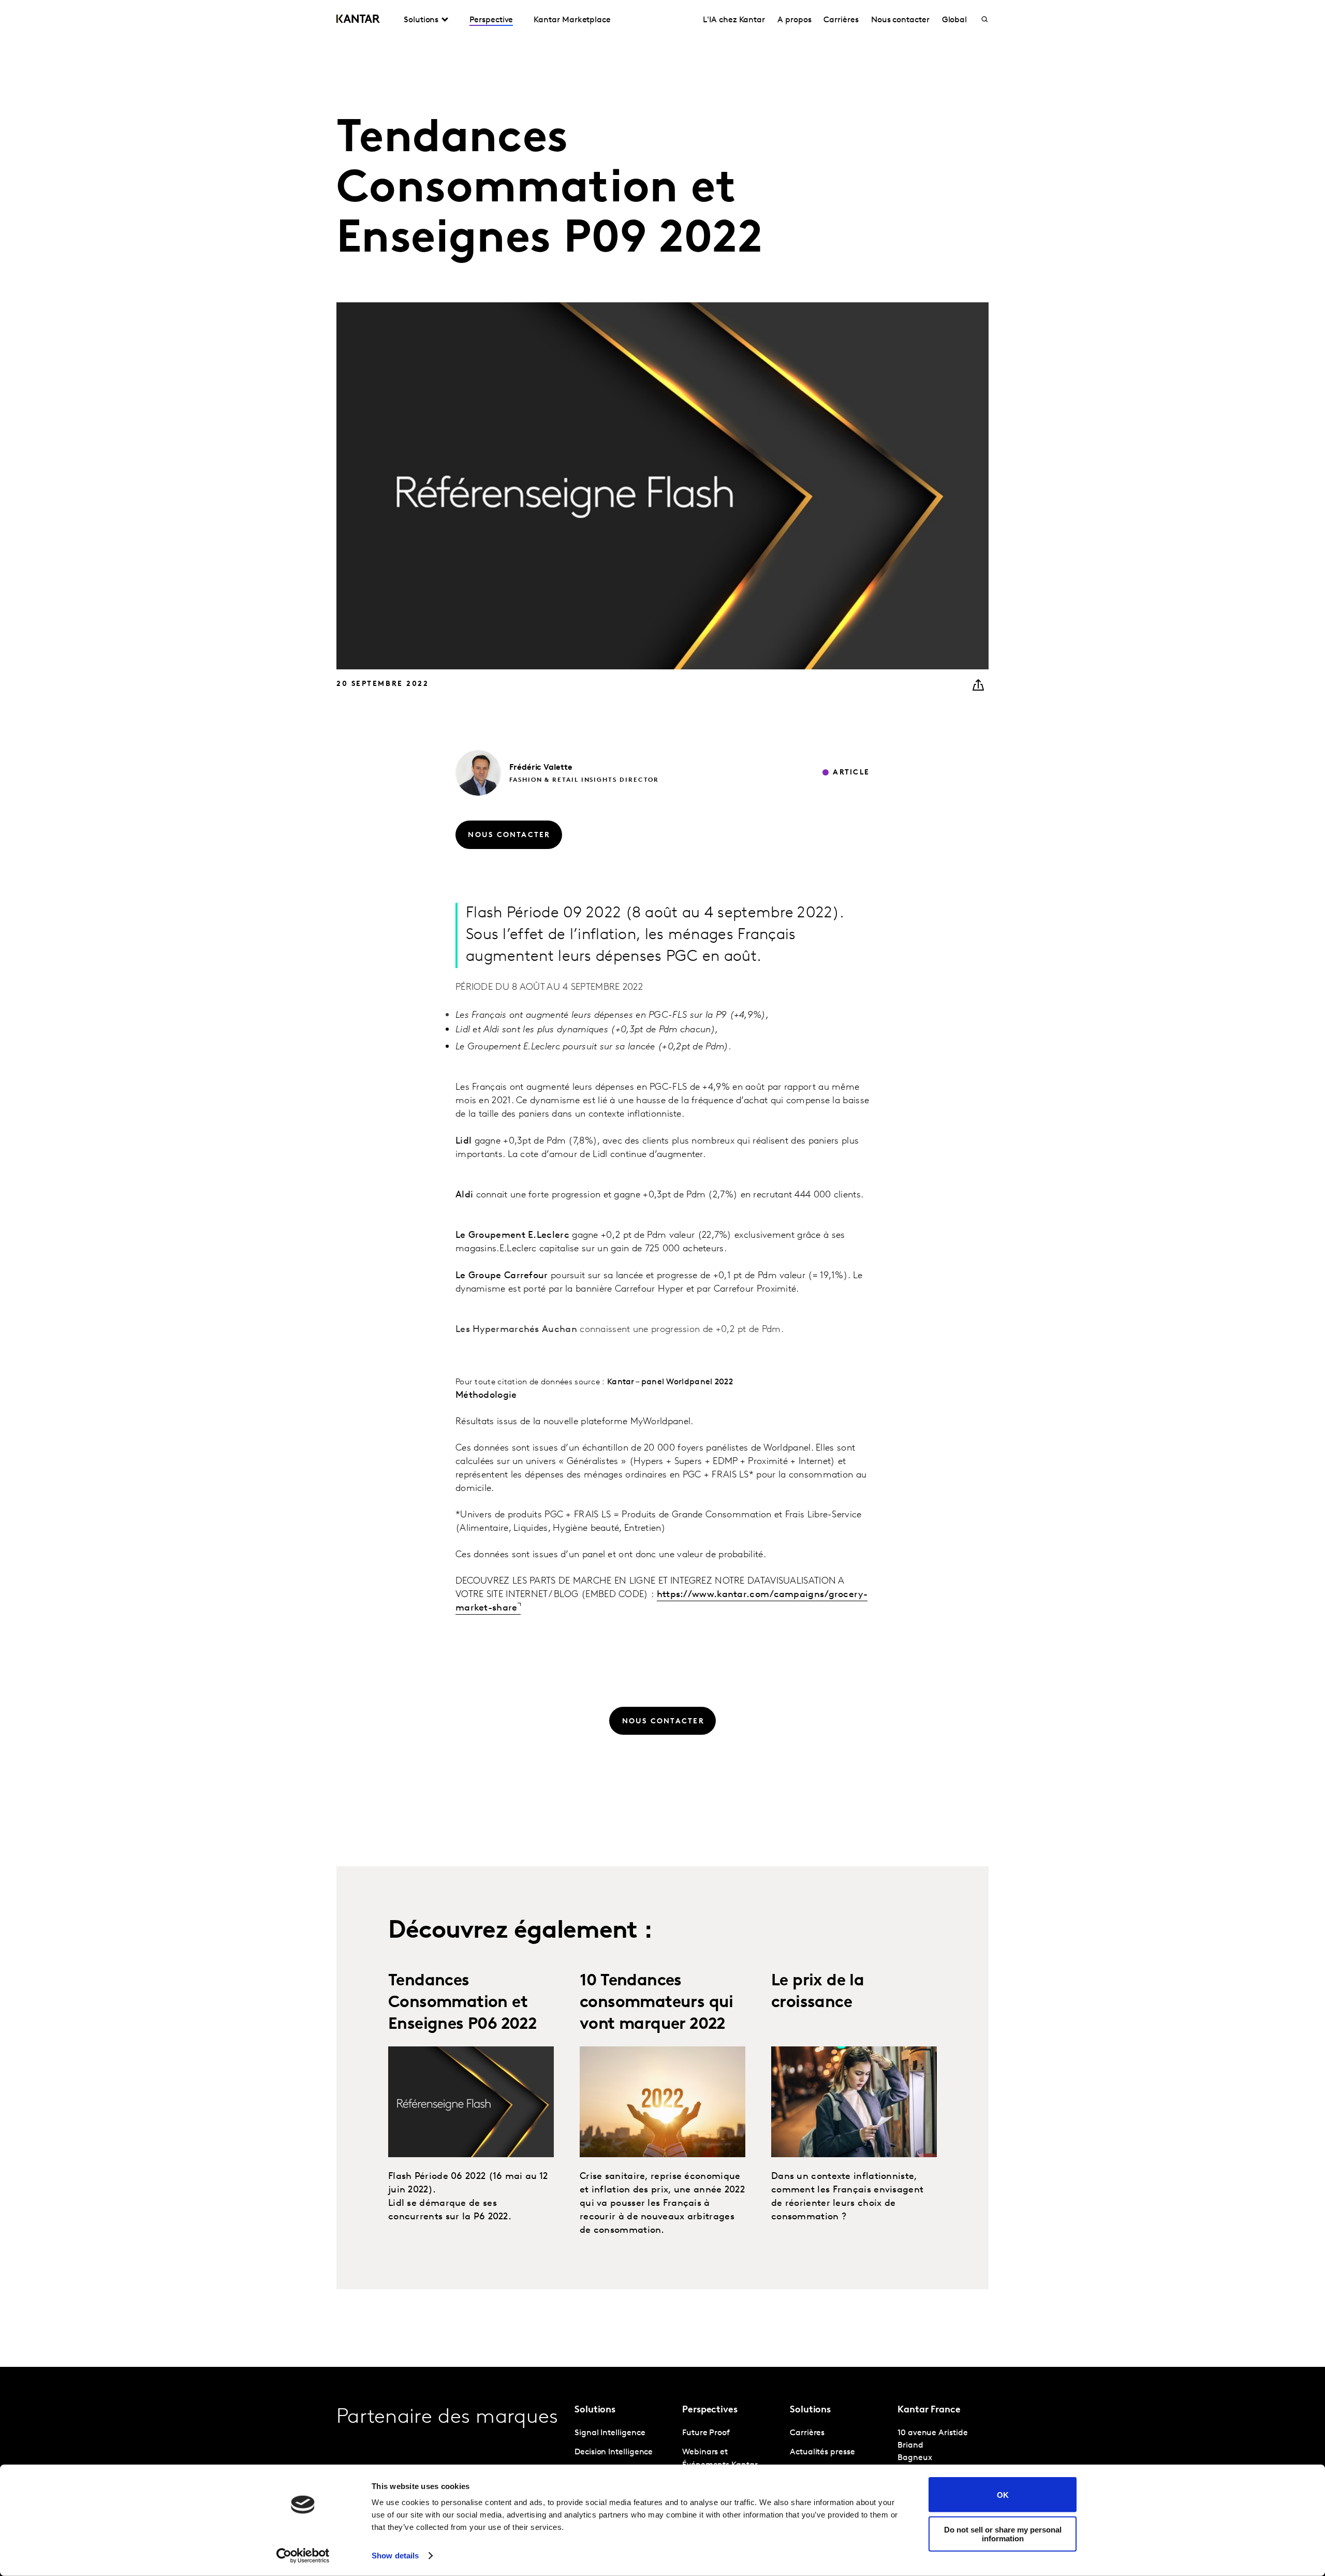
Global (955, 20)
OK (1003, 2494)
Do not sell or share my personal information (1003, 2534)
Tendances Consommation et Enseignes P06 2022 (462, 2003)
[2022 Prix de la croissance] (854, 2102)
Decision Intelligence (614, 2452)
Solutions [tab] (421, 20)
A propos (794, 20)
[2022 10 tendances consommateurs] (662, 2102)
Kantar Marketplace (572, 20)
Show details (395, 2556)
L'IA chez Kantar (734, 20)
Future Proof (706, 2433)
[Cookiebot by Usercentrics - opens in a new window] (303, 2556)
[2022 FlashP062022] (471, 2102)
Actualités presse (822, 2452)
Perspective (491, 20)
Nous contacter (900, 20)
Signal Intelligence (610, 2433)
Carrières (841, 20)
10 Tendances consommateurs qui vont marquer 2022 (657, 2003)
